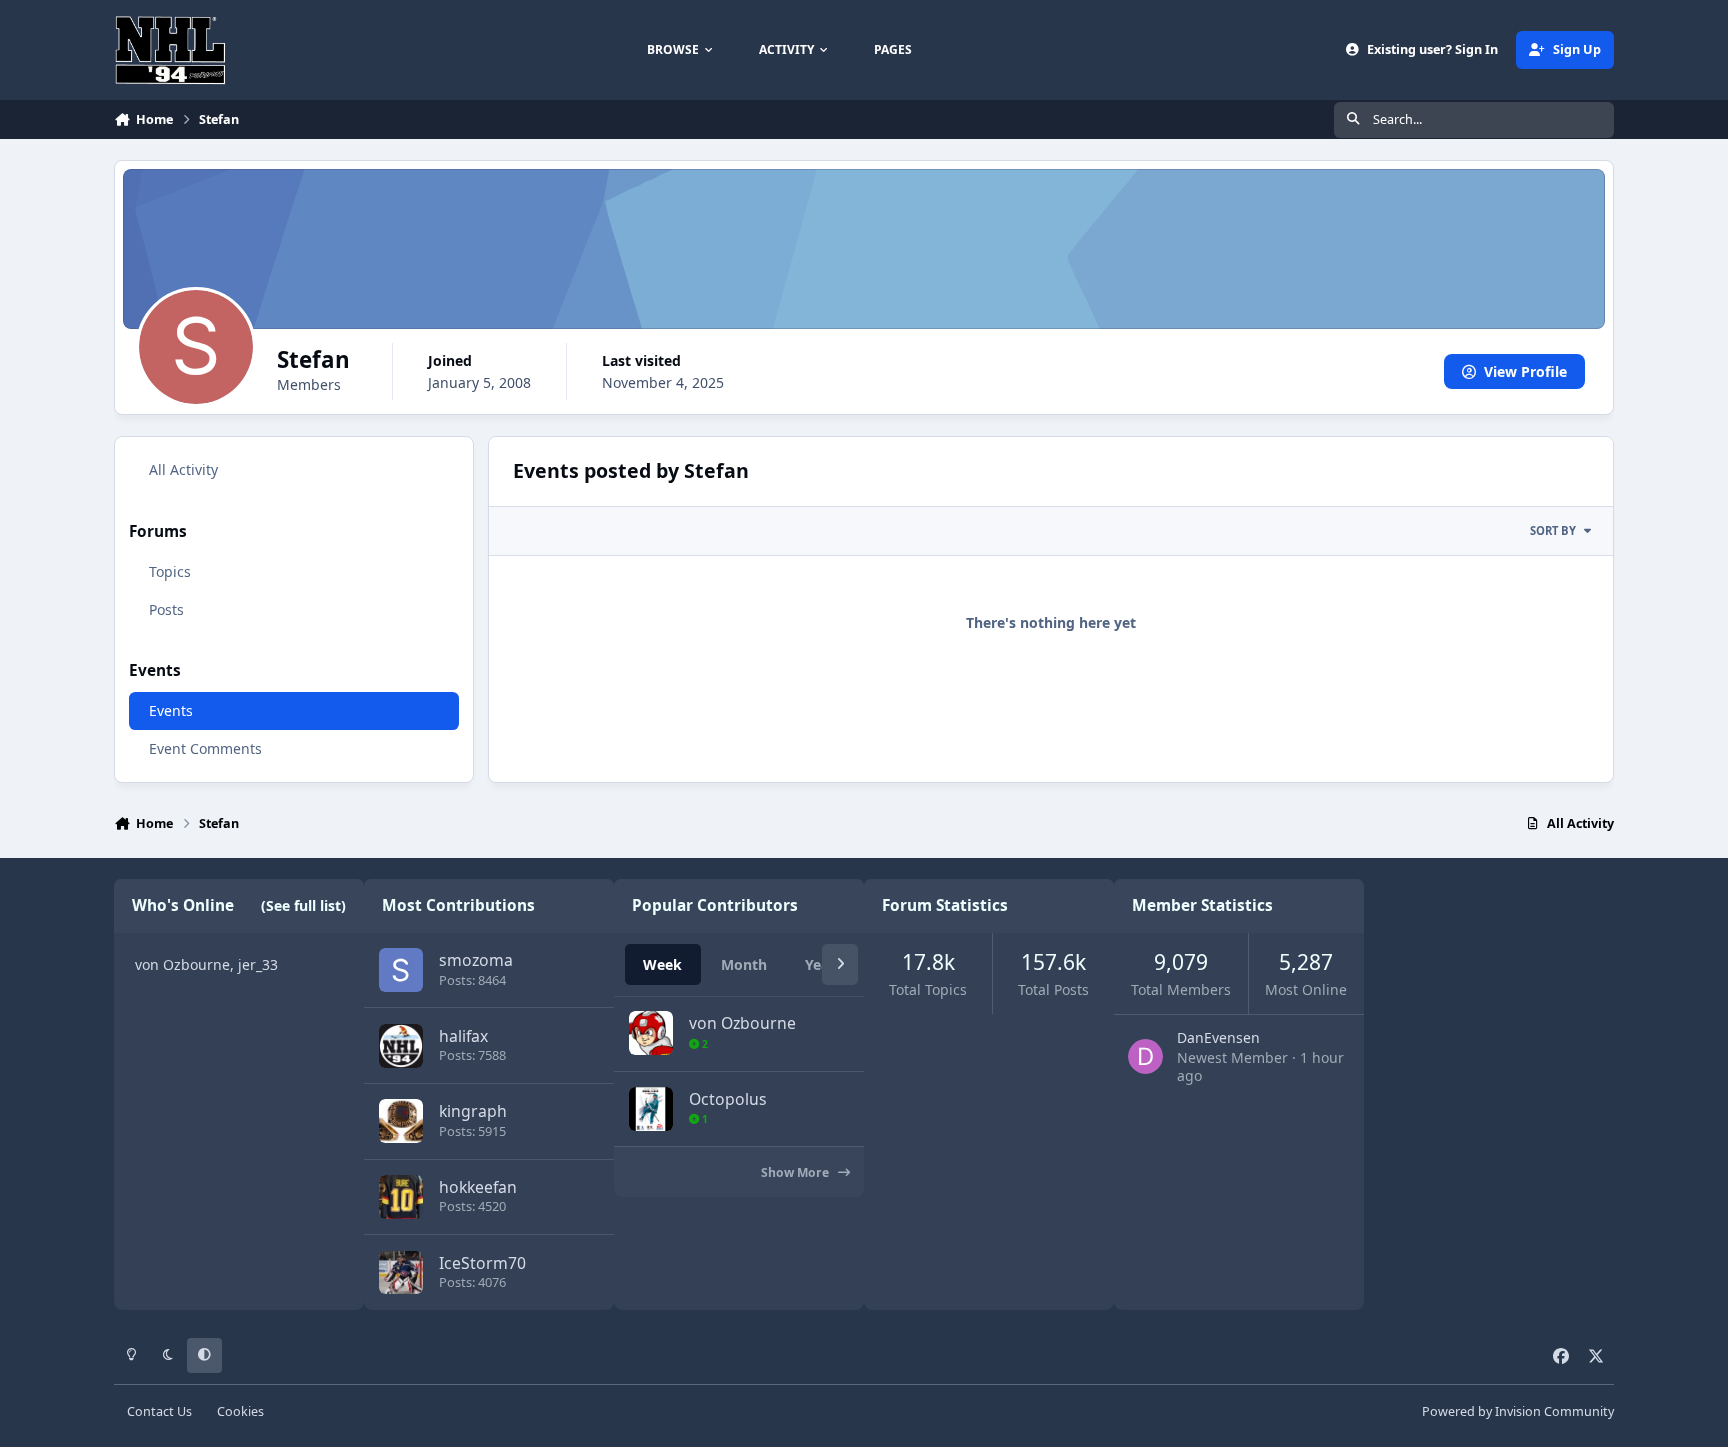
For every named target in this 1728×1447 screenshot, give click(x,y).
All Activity (183, 469)
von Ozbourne (182, 964)
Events (171, 710)
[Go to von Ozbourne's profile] (651, 1033)
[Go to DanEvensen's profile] (1145, 1056)
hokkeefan (478, 1187)
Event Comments (205, 748)
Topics (170, 571)
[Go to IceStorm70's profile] (401, 1273)
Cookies (240, 1411)
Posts (166, 609)
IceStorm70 (482, 1263)
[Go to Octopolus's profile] (651, 1109)
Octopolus (728, 1099)
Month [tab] (744, 964)
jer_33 (258, 964)
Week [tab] (662, 964)
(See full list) (303, 905)
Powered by (1518, 1411)
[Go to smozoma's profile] (401, 970)
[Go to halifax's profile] (401, 1046)
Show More (796, 1172)
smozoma (476, 960)
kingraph (473, 1111)
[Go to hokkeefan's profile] (401, 1197)
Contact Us (159, 1411)
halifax (463, 1036)
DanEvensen (1218, 1037)
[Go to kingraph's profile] (401, 1121)
